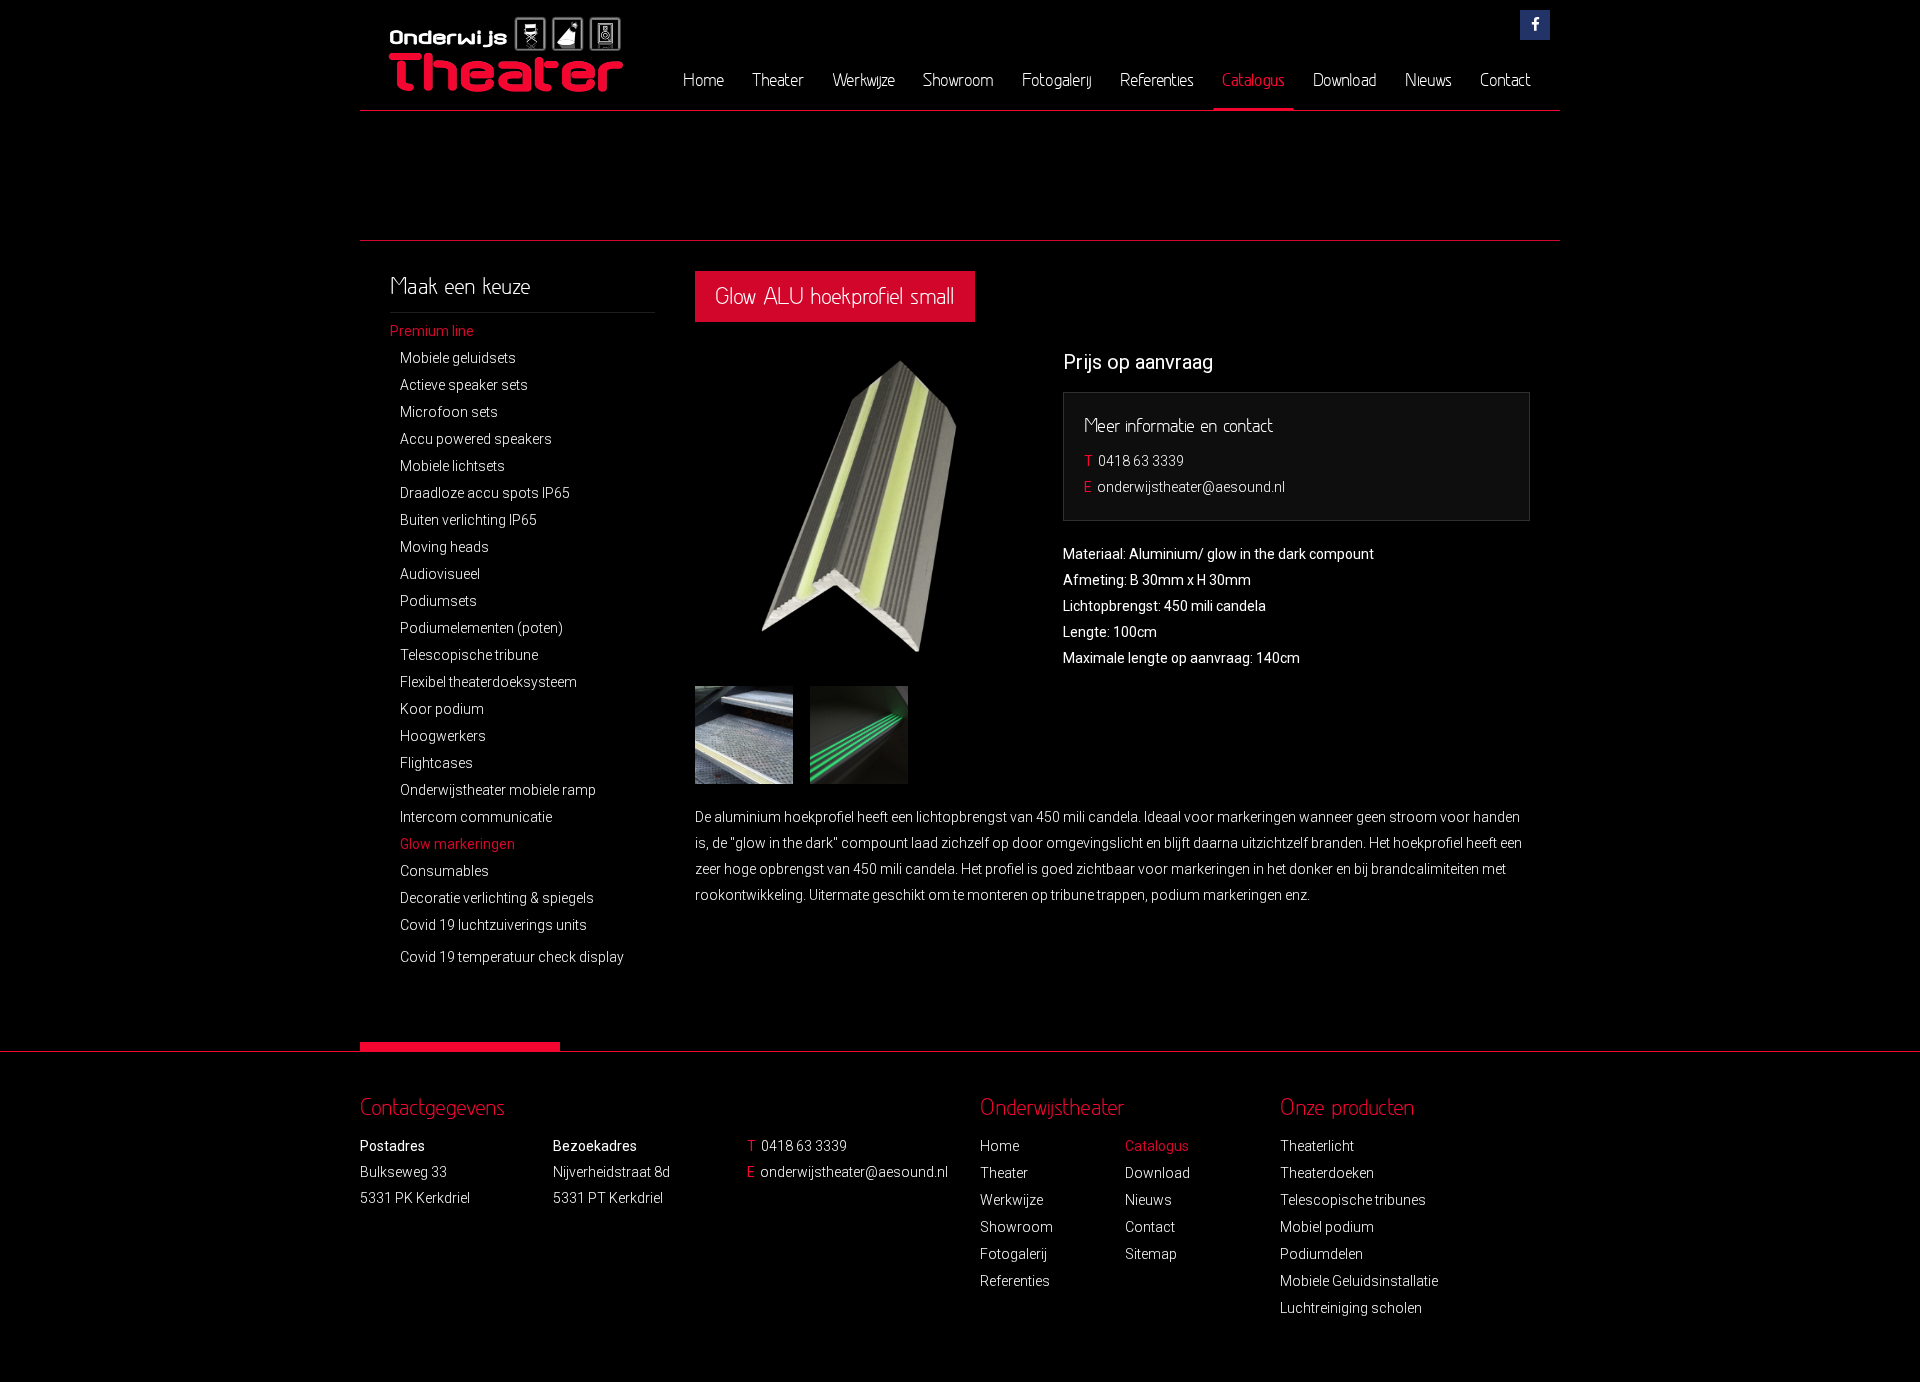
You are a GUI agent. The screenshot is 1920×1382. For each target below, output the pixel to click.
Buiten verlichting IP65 (468, 520)
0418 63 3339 (1141, 461)
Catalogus (1253, 79)
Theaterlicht (1317, 1146)
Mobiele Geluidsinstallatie (1359, 1281)
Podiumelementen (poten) (481, 628)
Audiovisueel (440, 574)
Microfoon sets (449, 412)
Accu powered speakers (476, 439)
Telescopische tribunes (1353, 1200)
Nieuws (1428, 79)
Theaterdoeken (1327, 1173)
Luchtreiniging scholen (1351, 1308)
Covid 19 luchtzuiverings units (493, 925)
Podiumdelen (1321, 1254)
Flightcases (436, 763)
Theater (778, 79)
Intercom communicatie (476, 817)
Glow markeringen (457, 844)
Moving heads (444, 547)
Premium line (432, 331)
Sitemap (1151, 1254)
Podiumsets (438, 601)
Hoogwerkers (443, 736)
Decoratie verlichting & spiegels (497, 898)
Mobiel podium (1327, 1227)
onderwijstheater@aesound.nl (1191, 487)
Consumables (444, 871)
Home (703, 79)
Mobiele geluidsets (458, 358)
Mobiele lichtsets (452, 466)
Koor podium (442, 709)
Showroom (958, 79)
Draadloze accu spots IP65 (485, 493)
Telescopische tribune (469, 655)
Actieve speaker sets (464, 385)
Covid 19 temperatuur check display (512, 957)
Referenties (1157, 79)
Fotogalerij (1057, 79)
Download (1345, 79)
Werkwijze (863, 79)
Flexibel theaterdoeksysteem (488, 682)
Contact (1505, 79)
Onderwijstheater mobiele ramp (498, 790)
